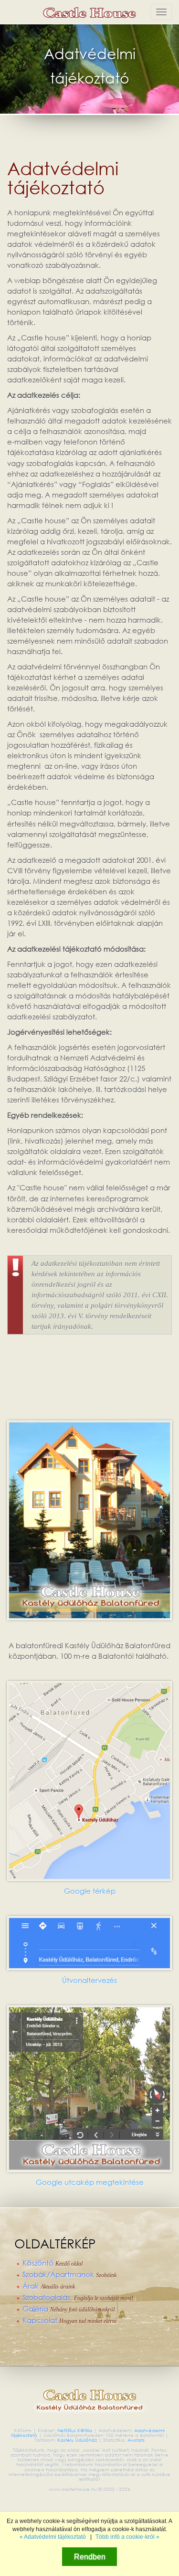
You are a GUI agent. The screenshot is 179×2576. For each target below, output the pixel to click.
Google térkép (90, 1891)
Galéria (68, 2309)
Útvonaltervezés (89, 1980)
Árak (49, 2286)
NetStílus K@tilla (75, 2431)
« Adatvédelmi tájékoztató (53, 2537)
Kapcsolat (69, 2321)
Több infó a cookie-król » (127, 2537)
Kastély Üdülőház (78, 2440)
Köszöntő (53, 2263)
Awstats (136, 2440)
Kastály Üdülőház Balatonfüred (89, 12)
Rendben (90, 2556)
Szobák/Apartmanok (69, 2275)
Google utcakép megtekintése (90, 2182)
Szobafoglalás (78, 2298)
